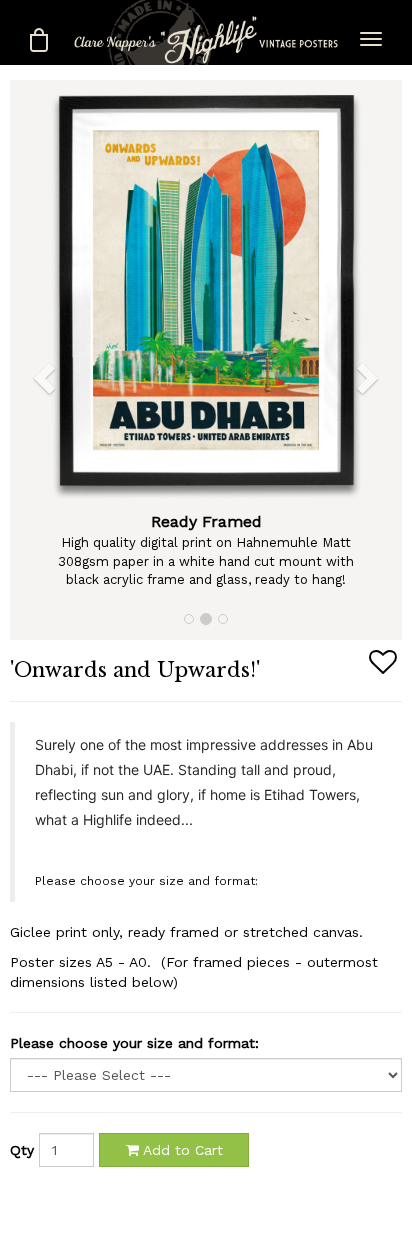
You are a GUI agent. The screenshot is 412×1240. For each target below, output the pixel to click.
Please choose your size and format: (134, 1043)
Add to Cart (181, 1150)
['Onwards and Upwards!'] (206, 291)
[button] (29, 360)
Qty (22, 1150)
